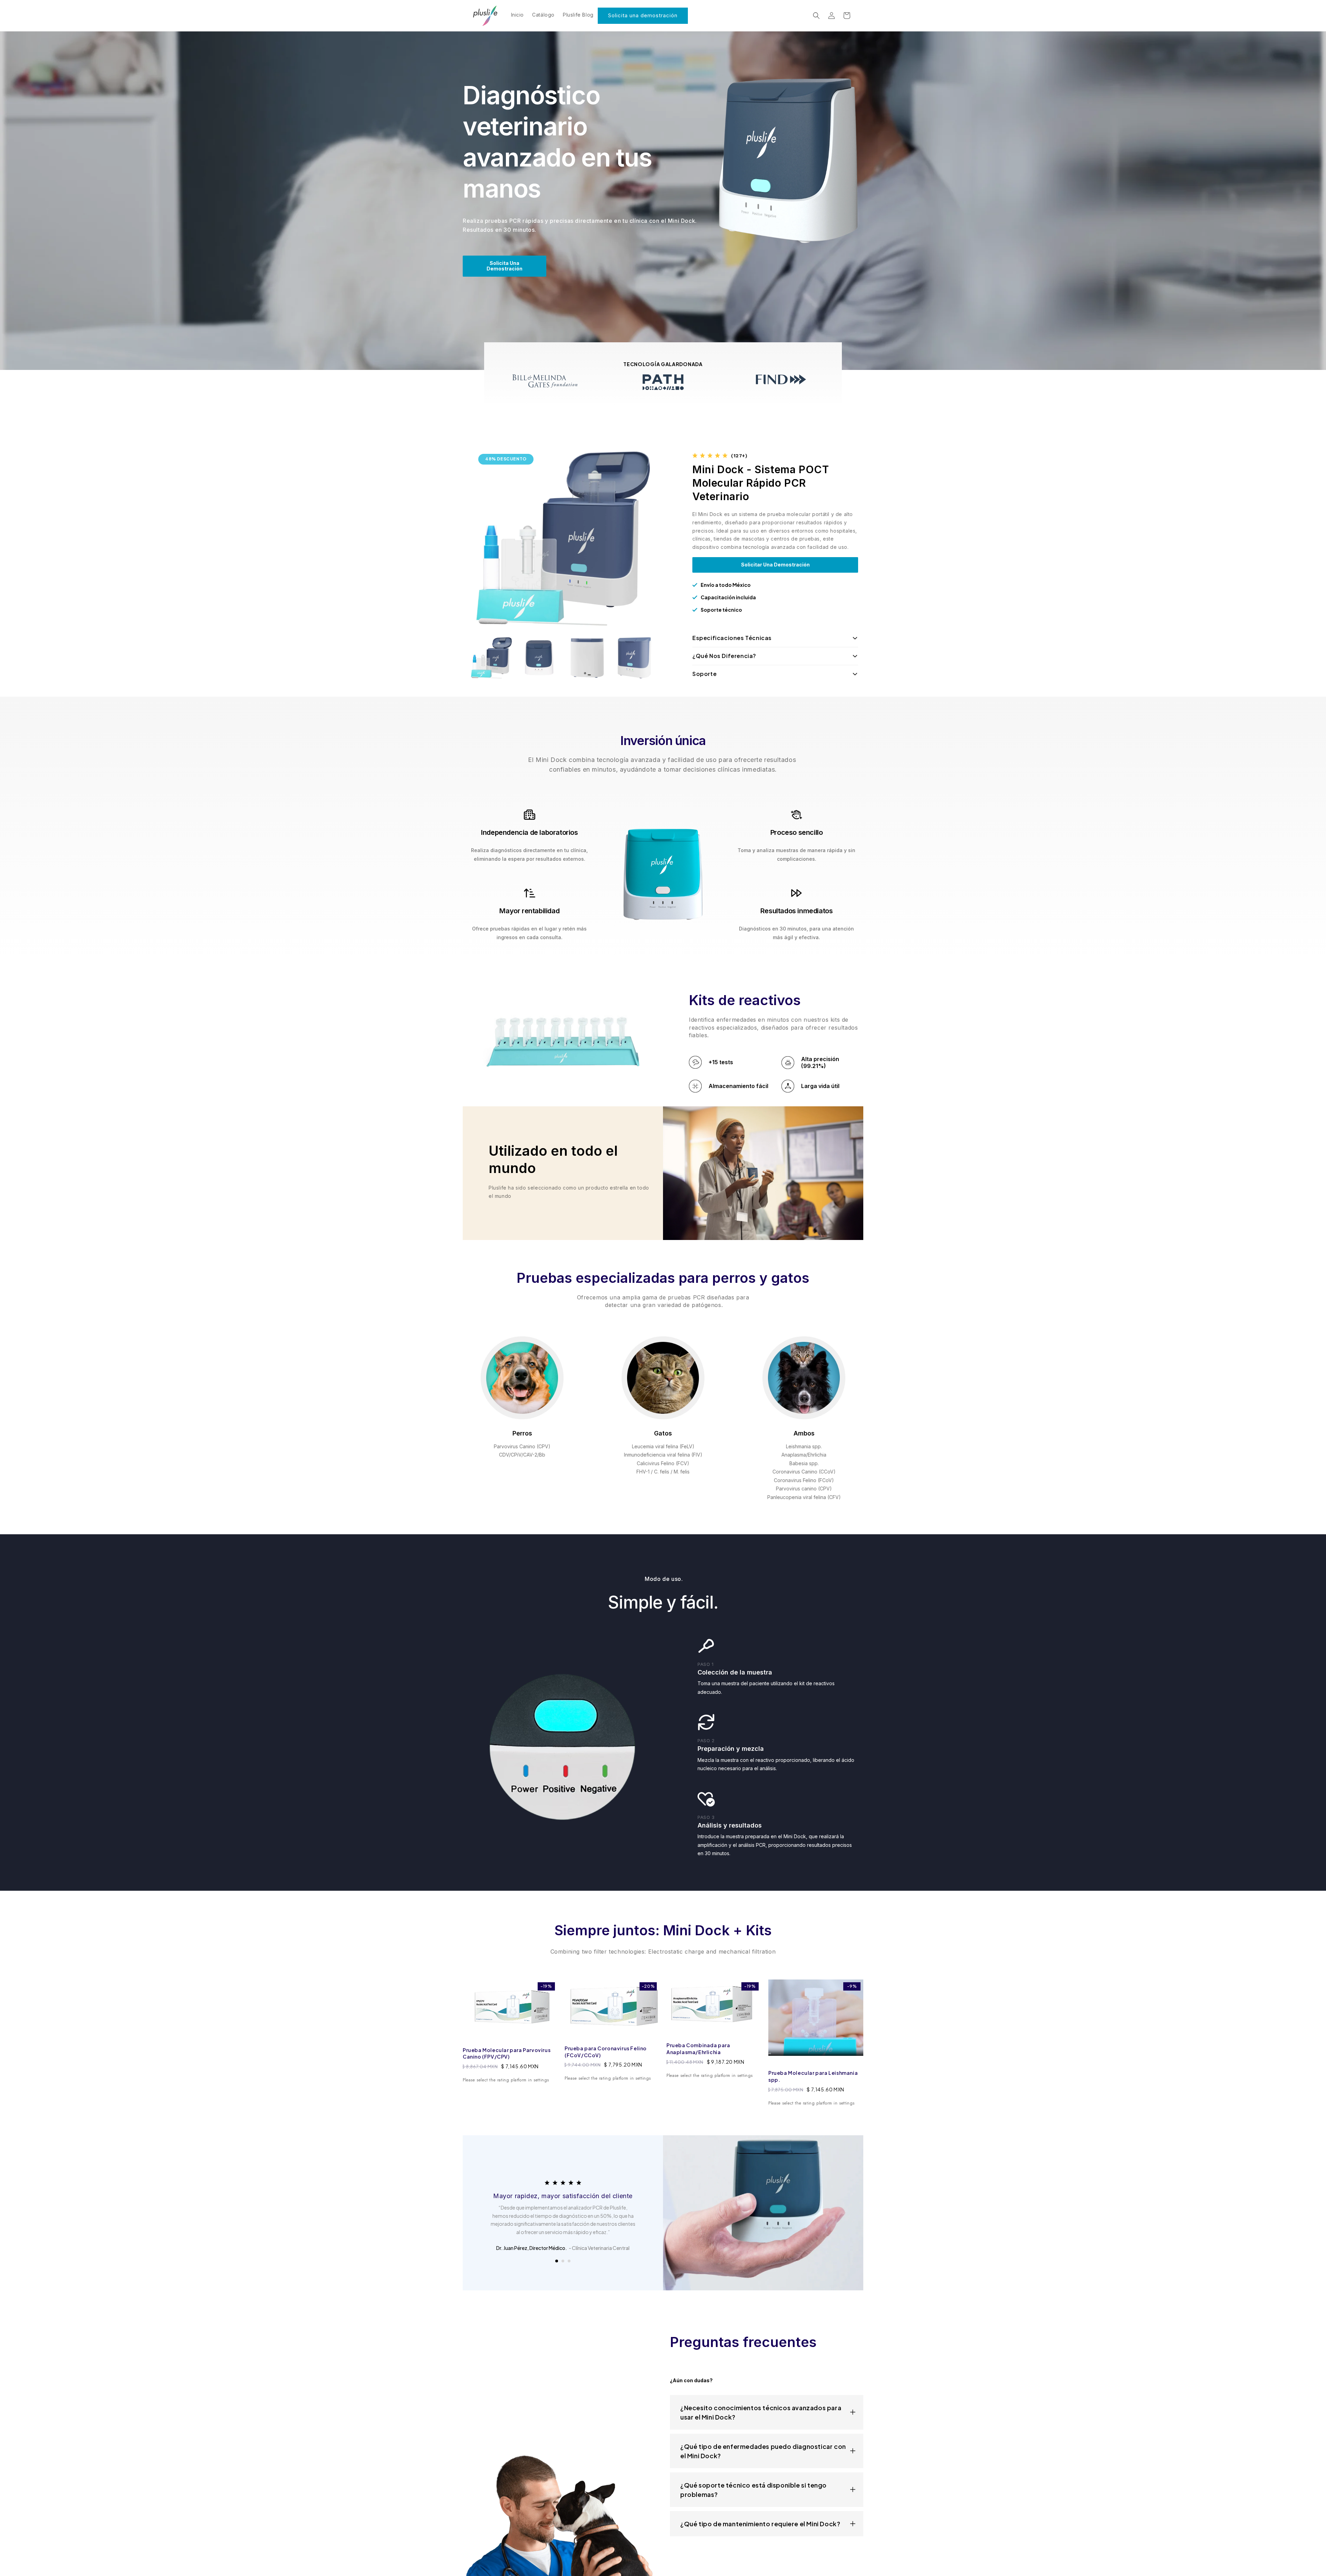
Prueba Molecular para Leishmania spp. (813, 2076)
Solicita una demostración (643, 15)
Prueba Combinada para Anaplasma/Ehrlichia (698, 2049)
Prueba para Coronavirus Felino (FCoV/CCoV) (606, 2052)
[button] (816, 16)
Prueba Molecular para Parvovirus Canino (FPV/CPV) (507, 2053)
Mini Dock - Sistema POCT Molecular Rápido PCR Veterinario (761, 483)
